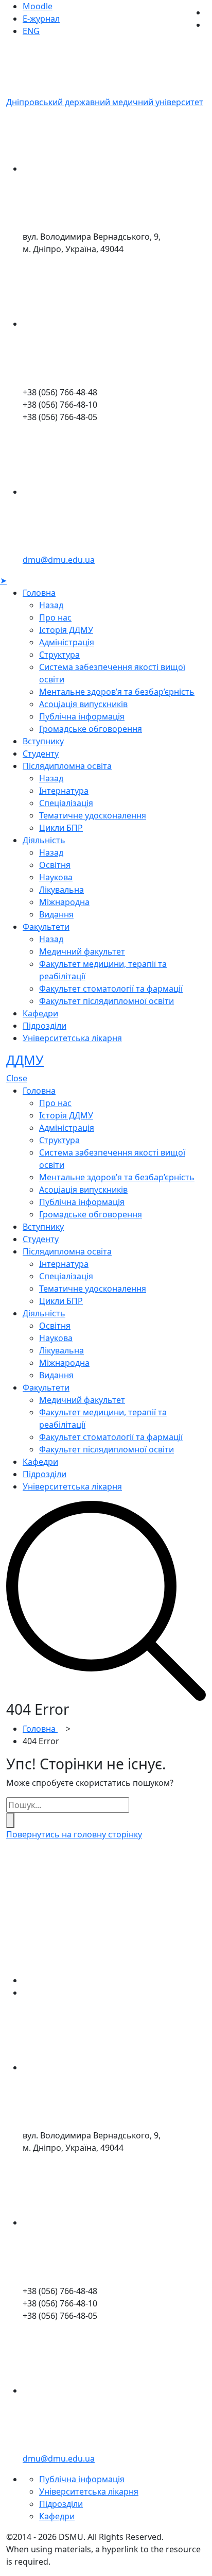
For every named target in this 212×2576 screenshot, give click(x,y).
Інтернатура (64, 791)
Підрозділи (45, 1026)
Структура (59, 655)
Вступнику (43, 741)
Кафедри (40, 1013)
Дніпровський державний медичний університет (105, 102)
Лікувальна (61, 890)
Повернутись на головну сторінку (74, 1834)
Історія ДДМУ (66, 630)
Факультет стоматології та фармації (111, 989)
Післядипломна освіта (67, 766)
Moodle (38, 6)
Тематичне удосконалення (93, 815)
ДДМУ (25, 1060)
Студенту (41, 754)
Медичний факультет (82, 951)
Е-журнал (41, 19)
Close (17, 1078)
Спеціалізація (66, 803)
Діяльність (44, 840)
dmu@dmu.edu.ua (59, 560)
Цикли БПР (61, 828)
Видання (56, 914)
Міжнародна (64, 902)
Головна (39, 593)
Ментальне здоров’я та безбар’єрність (117, 692)
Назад (51, 605)
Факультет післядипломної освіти (107, 1001)
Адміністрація (67, 642)
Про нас (55, 617)
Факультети (46, 927)
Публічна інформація (82, 716)
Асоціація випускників (83, 704)
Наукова (56, 877)
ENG (31, 31)
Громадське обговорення (91, 729)
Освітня (55, 865)
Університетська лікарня (72, 1038)
